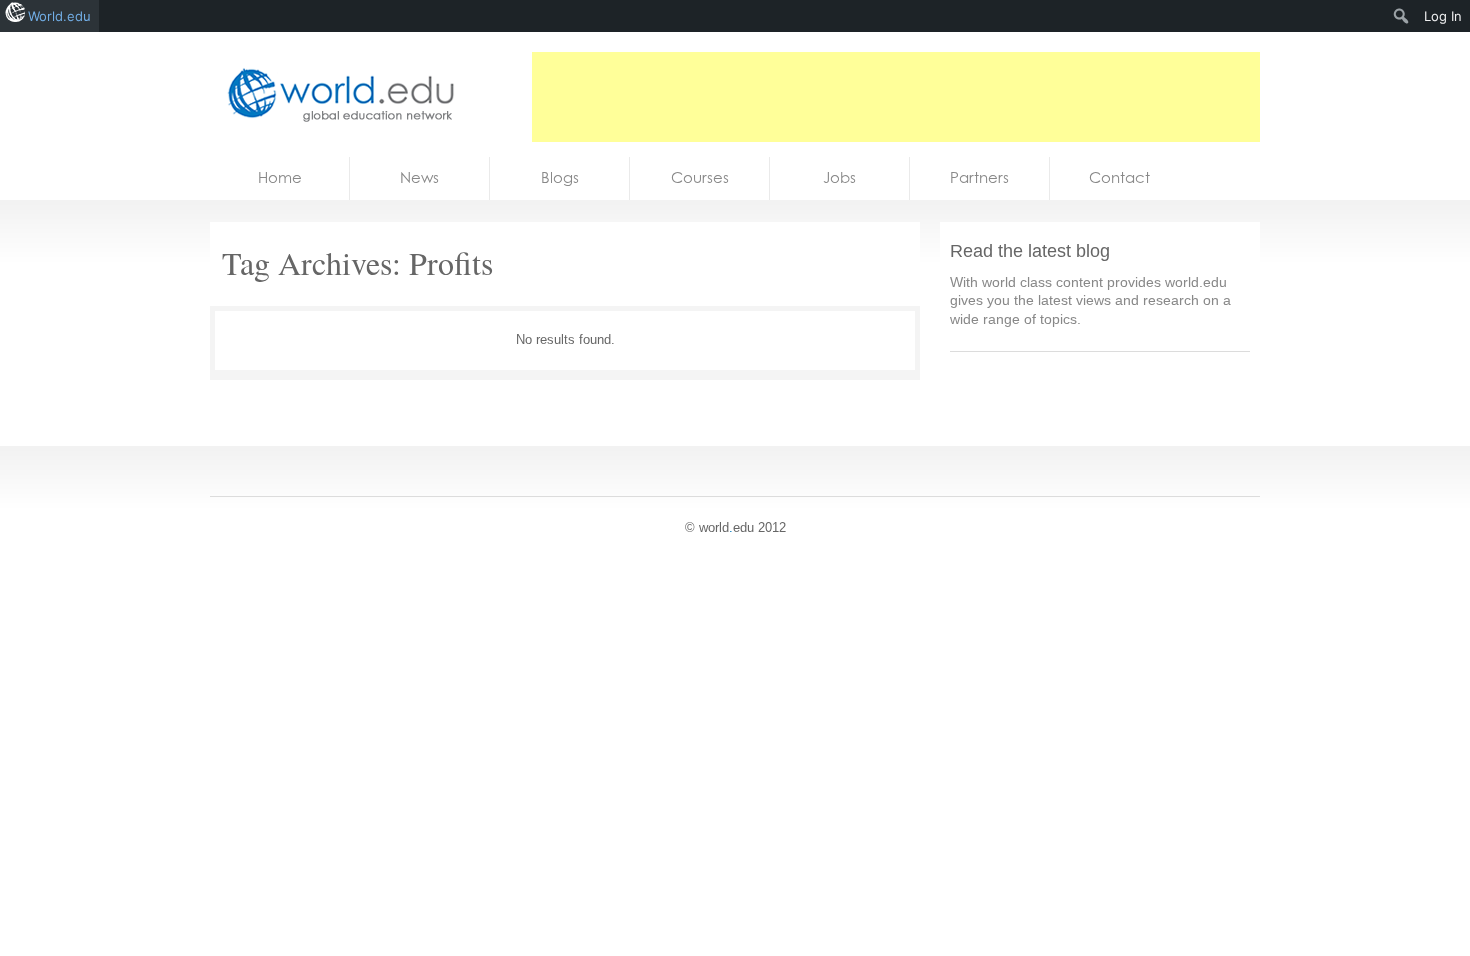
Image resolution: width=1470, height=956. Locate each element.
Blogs (560, 177)
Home (280, 177)
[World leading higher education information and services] (335, 94)
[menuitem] (1401, 16)
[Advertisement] (896, 97)
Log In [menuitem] (1443, 16)
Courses (700, 177)
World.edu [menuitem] (59, 16)
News (419, 177)
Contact (1119, 177)
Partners (979, 177)
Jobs (839, 177)
